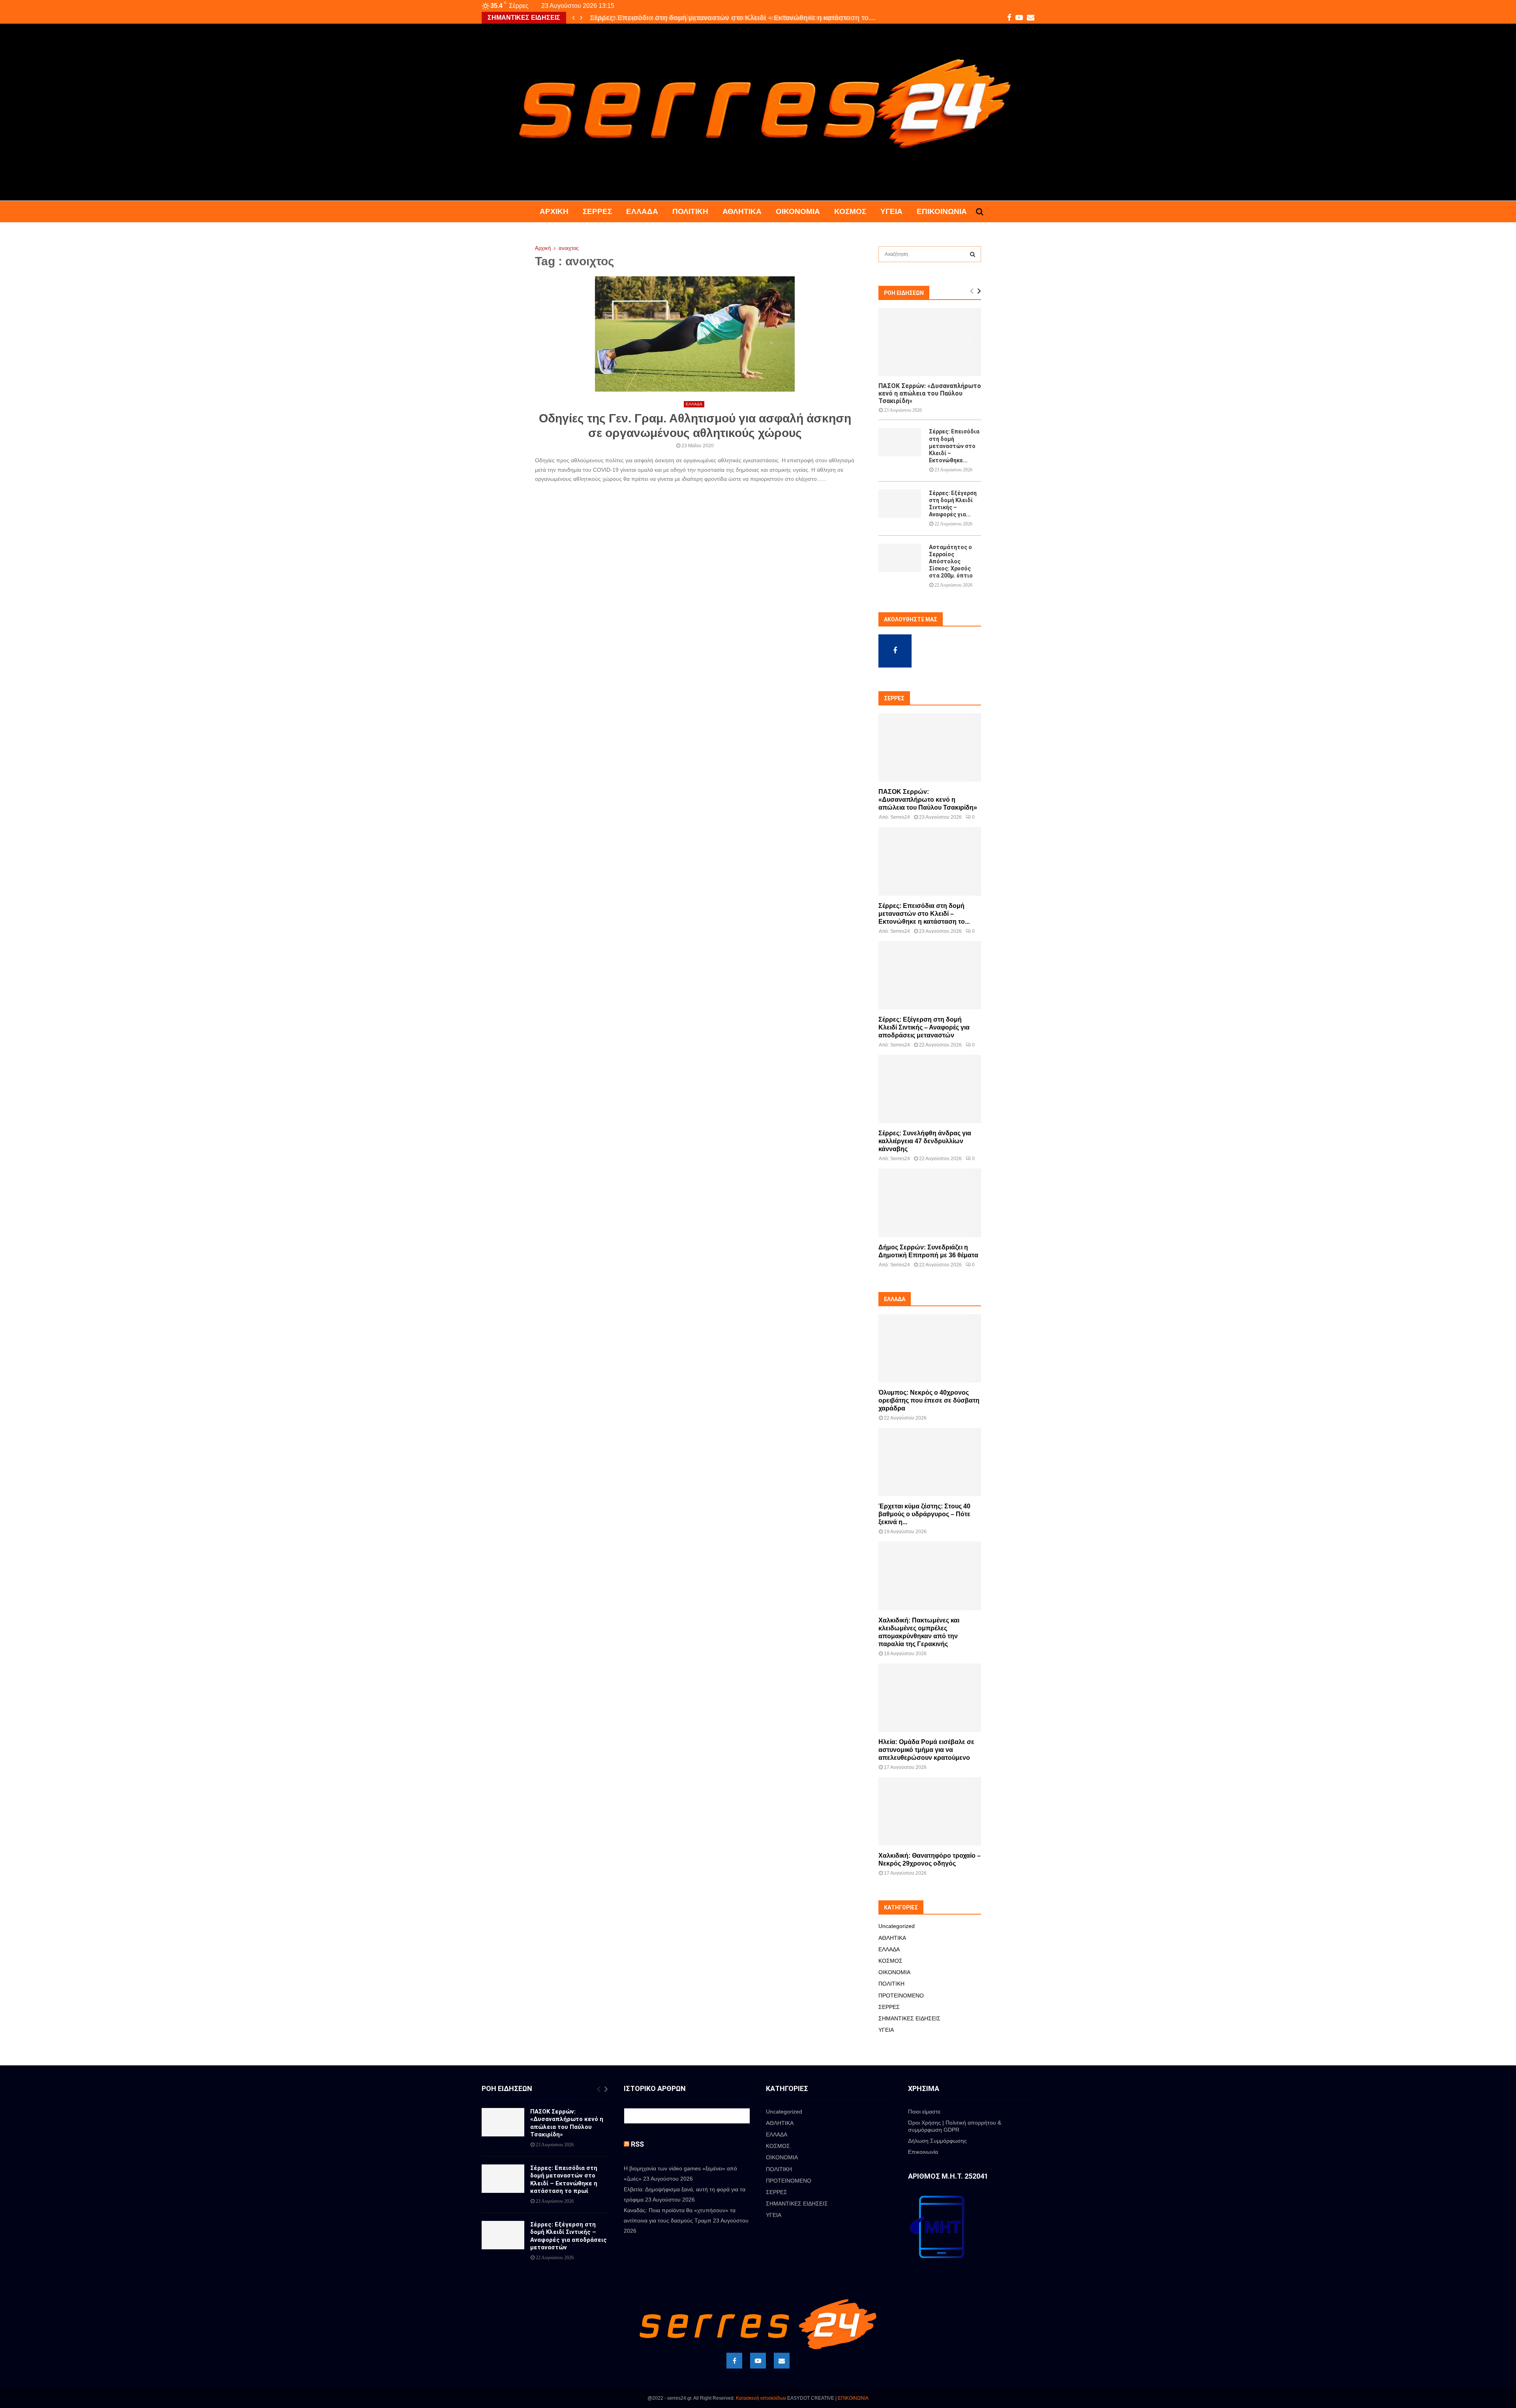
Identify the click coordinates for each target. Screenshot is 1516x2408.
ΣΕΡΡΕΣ (597, 211)
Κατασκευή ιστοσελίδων (761, 2398)
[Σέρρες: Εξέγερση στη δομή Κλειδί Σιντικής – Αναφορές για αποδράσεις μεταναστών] (900, 504)
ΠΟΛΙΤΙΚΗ (690, 211)
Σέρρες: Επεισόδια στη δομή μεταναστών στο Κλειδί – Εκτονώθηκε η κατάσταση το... (924, 914)
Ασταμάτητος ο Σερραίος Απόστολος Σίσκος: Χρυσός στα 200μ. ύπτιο (951, 561)
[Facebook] (734, 2361)
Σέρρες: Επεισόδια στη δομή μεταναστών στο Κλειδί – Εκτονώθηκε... (954, 446)
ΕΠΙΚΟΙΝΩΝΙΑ (853, 2398)
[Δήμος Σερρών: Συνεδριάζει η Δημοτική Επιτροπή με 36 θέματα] (930, 1203)
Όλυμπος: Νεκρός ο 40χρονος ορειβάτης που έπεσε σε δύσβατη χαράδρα (929, 1400)
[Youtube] (758, 2361)
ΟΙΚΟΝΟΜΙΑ (798, 211)
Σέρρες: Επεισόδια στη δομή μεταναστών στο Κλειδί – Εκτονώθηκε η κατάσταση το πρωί (564, 2180)
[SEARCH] (973, 254)
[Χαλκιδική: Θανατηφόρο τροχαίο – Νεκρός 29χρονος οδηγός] (930, 1811)
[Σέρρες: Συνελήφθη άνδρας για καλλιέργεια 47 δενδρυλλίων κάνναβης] (930, 1089)
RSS (637, 2144)
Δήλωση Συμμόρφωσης (937, 2141)
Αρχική (554, 211)
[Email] (782, 2361)
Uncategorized (897, 1926)
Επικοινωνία (942, 211)
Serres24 (900, 817)
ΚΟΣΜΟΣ (850, 211)
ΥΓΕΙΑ (891, 211)
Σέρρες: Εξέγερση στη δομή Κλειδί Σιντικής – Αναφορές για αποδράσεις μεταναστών (924, 1027)
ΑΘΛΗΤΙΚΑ (742, 211)
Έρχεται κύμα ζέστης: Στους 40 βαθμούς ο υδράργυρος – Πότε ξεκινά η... (924, 1514)
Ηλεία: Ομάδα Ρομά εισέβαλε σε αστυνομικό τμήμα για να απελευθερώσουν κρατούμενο (926, 1750)
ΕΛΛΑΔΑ (642, 211)
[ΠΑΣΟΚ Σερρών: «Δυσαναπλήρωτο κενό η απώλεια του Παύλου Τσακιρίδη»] (930, 342)
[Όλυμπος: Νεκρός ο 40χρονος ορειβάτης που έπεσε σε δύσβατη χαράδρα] (930, 1348)
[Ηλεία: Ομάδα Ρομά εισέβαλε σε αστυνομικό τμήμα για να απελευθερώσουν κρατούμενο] (930, 1698)
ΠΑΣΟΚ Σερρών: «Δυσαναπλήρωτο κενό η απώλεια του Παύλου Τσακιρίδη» (930, 393)
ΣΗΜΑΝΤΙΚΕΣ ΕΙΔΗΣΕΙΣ (909, 2018)
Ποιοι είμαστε (924, 2112)
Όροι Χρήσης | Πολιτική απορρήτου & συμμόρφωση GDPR (955, 2126)
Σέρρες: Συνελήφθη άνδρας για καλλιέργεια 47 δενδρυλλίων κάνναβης (925, 1141)
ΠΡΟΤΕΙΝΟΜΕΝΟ (901, 1995)
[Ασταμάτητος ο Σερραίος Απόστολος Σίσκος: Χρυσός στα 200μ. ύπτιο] (900, 558)
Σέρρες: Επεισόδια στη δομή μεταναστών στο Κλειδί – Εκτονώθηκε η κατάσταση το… (731, 18)
